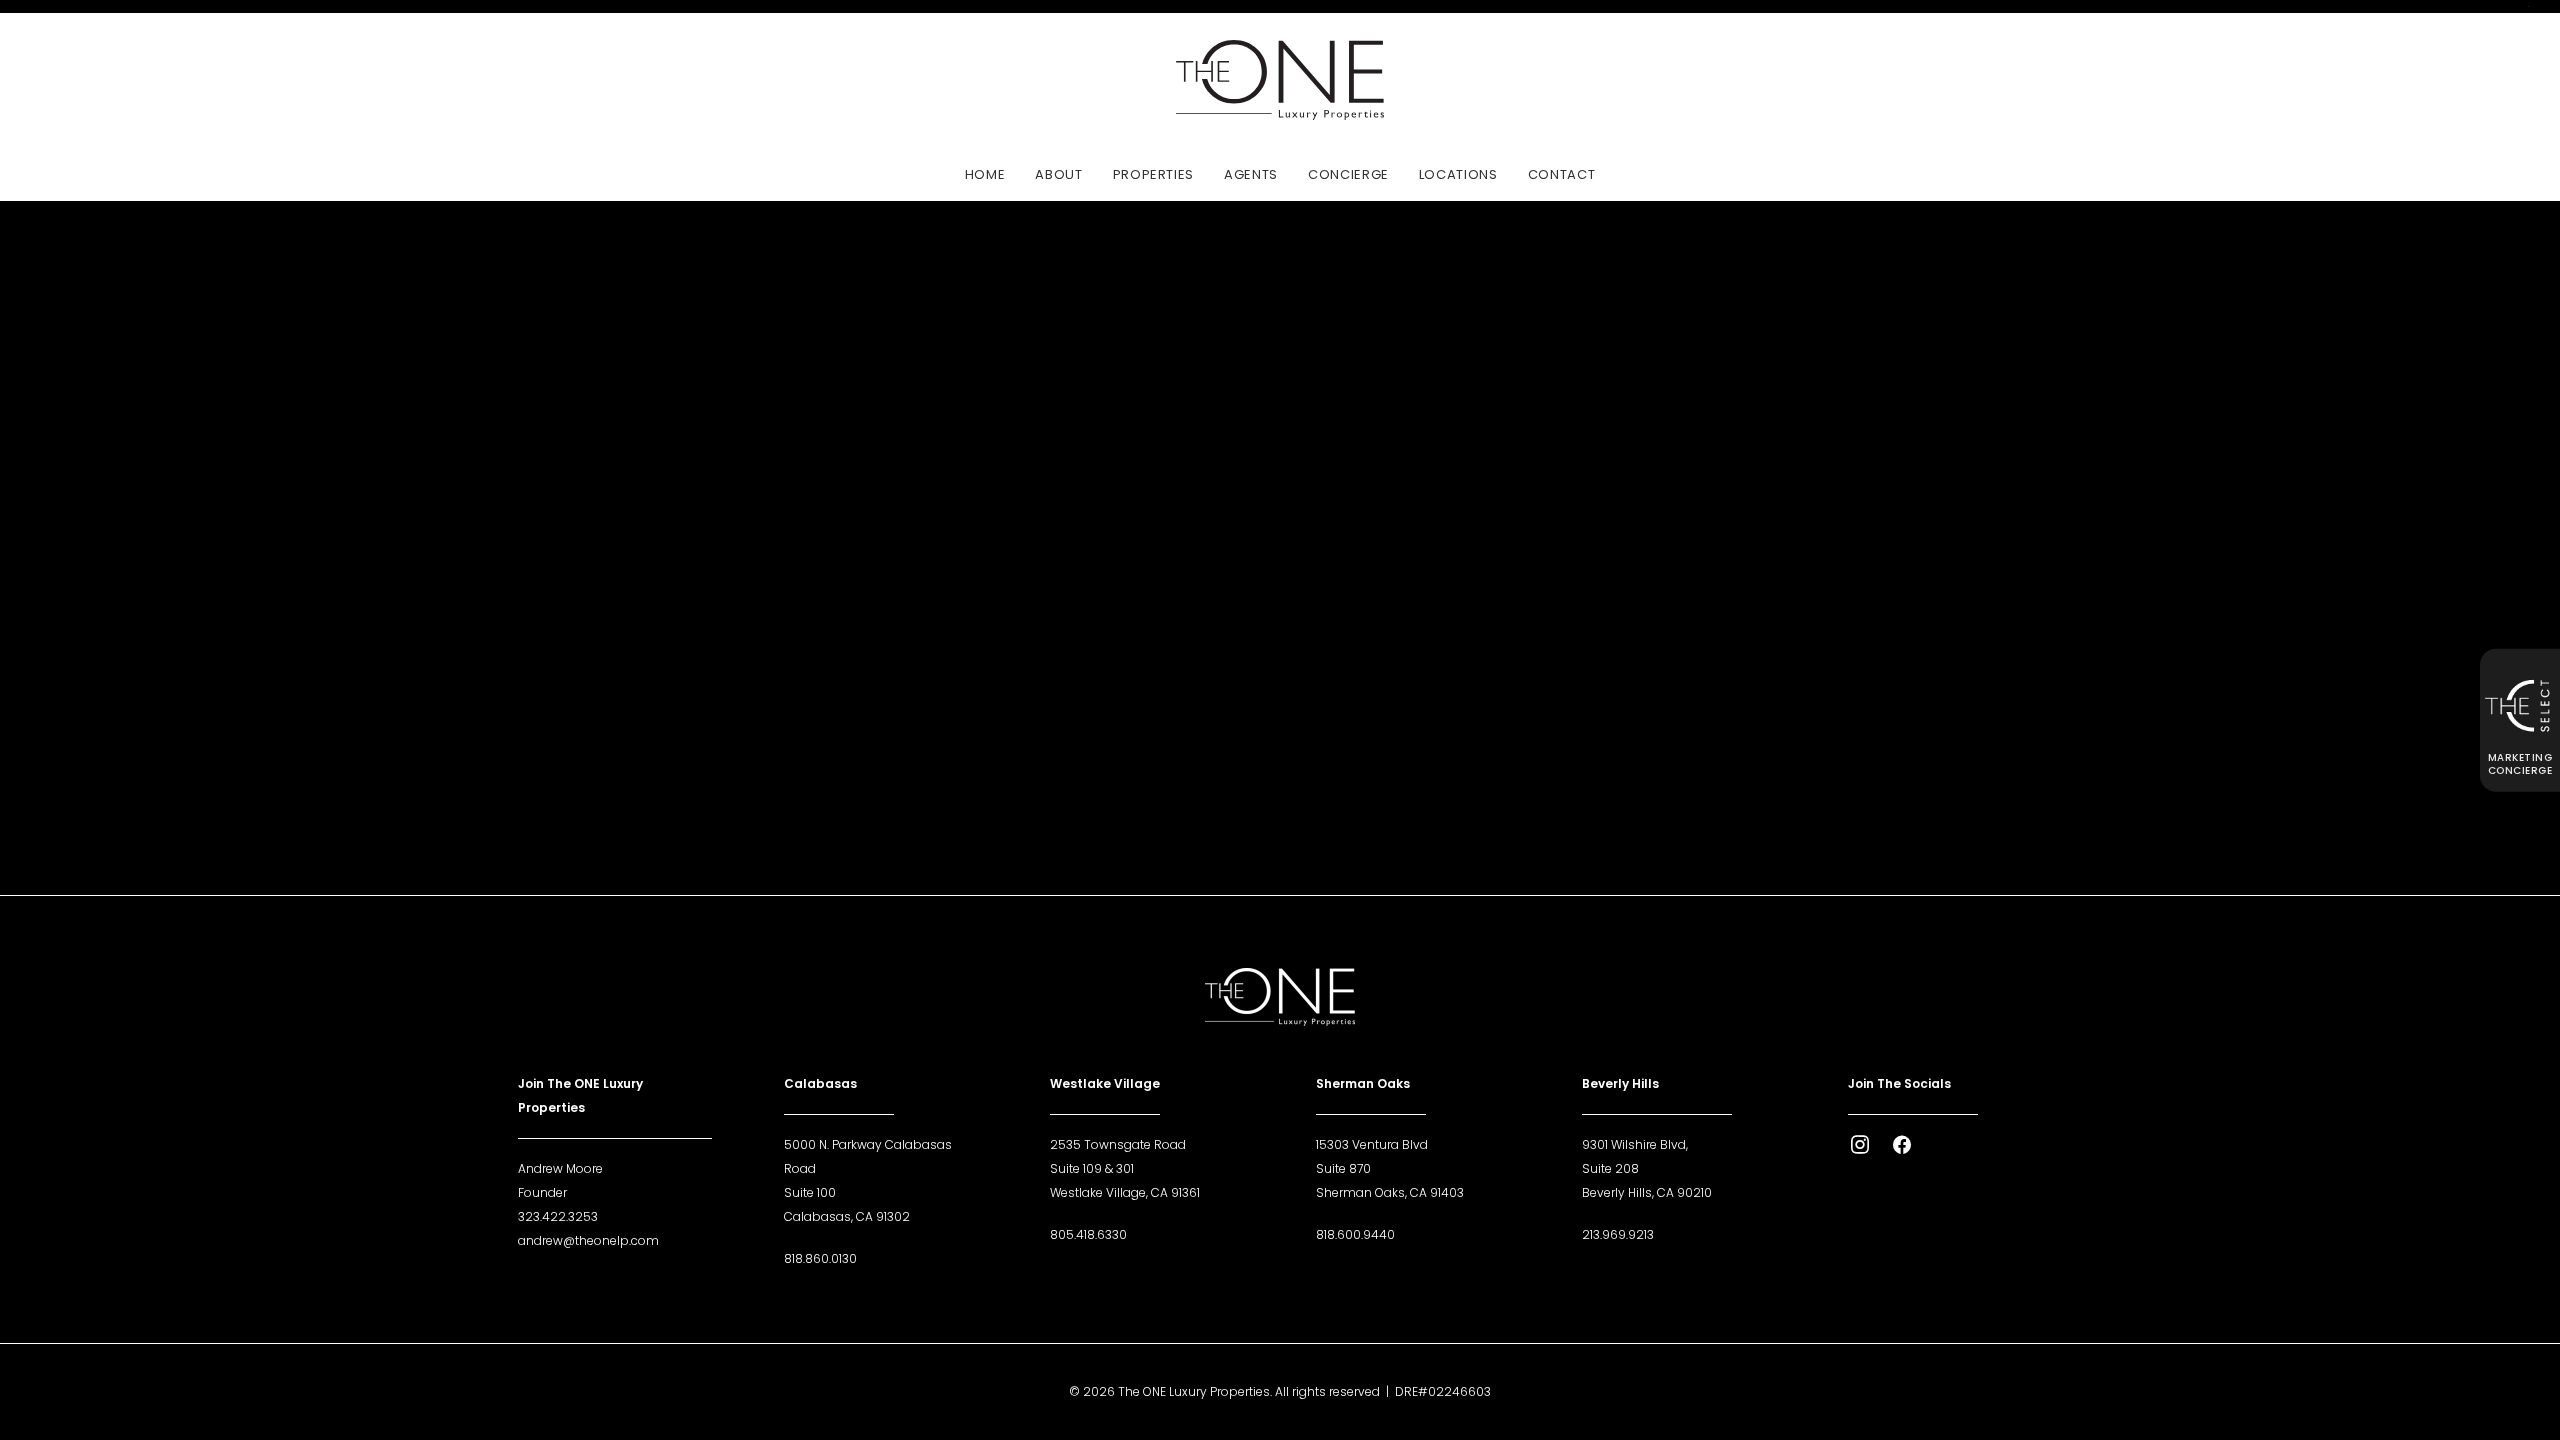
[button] (1860, 1149)
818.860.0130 (820, 1258)
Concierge (1348, 174)
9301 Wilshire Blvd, (1635, 1144)
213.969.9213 (1618, 1234)
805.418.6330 (1088, 1234)
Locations (1458, 174)
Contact (1562, 174)
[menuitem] (992, 174)
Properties (1154, 174)
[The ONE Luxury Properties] (1279, 80)
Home (985, 174)
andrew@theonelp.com (588, 1240)
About (1058, 174)
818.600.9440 (1355, 1234)
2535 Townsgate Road (1118, 1144)
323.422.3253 (558, 1216)
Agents (1251, 174)
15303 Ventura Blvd (1372, 1144)
